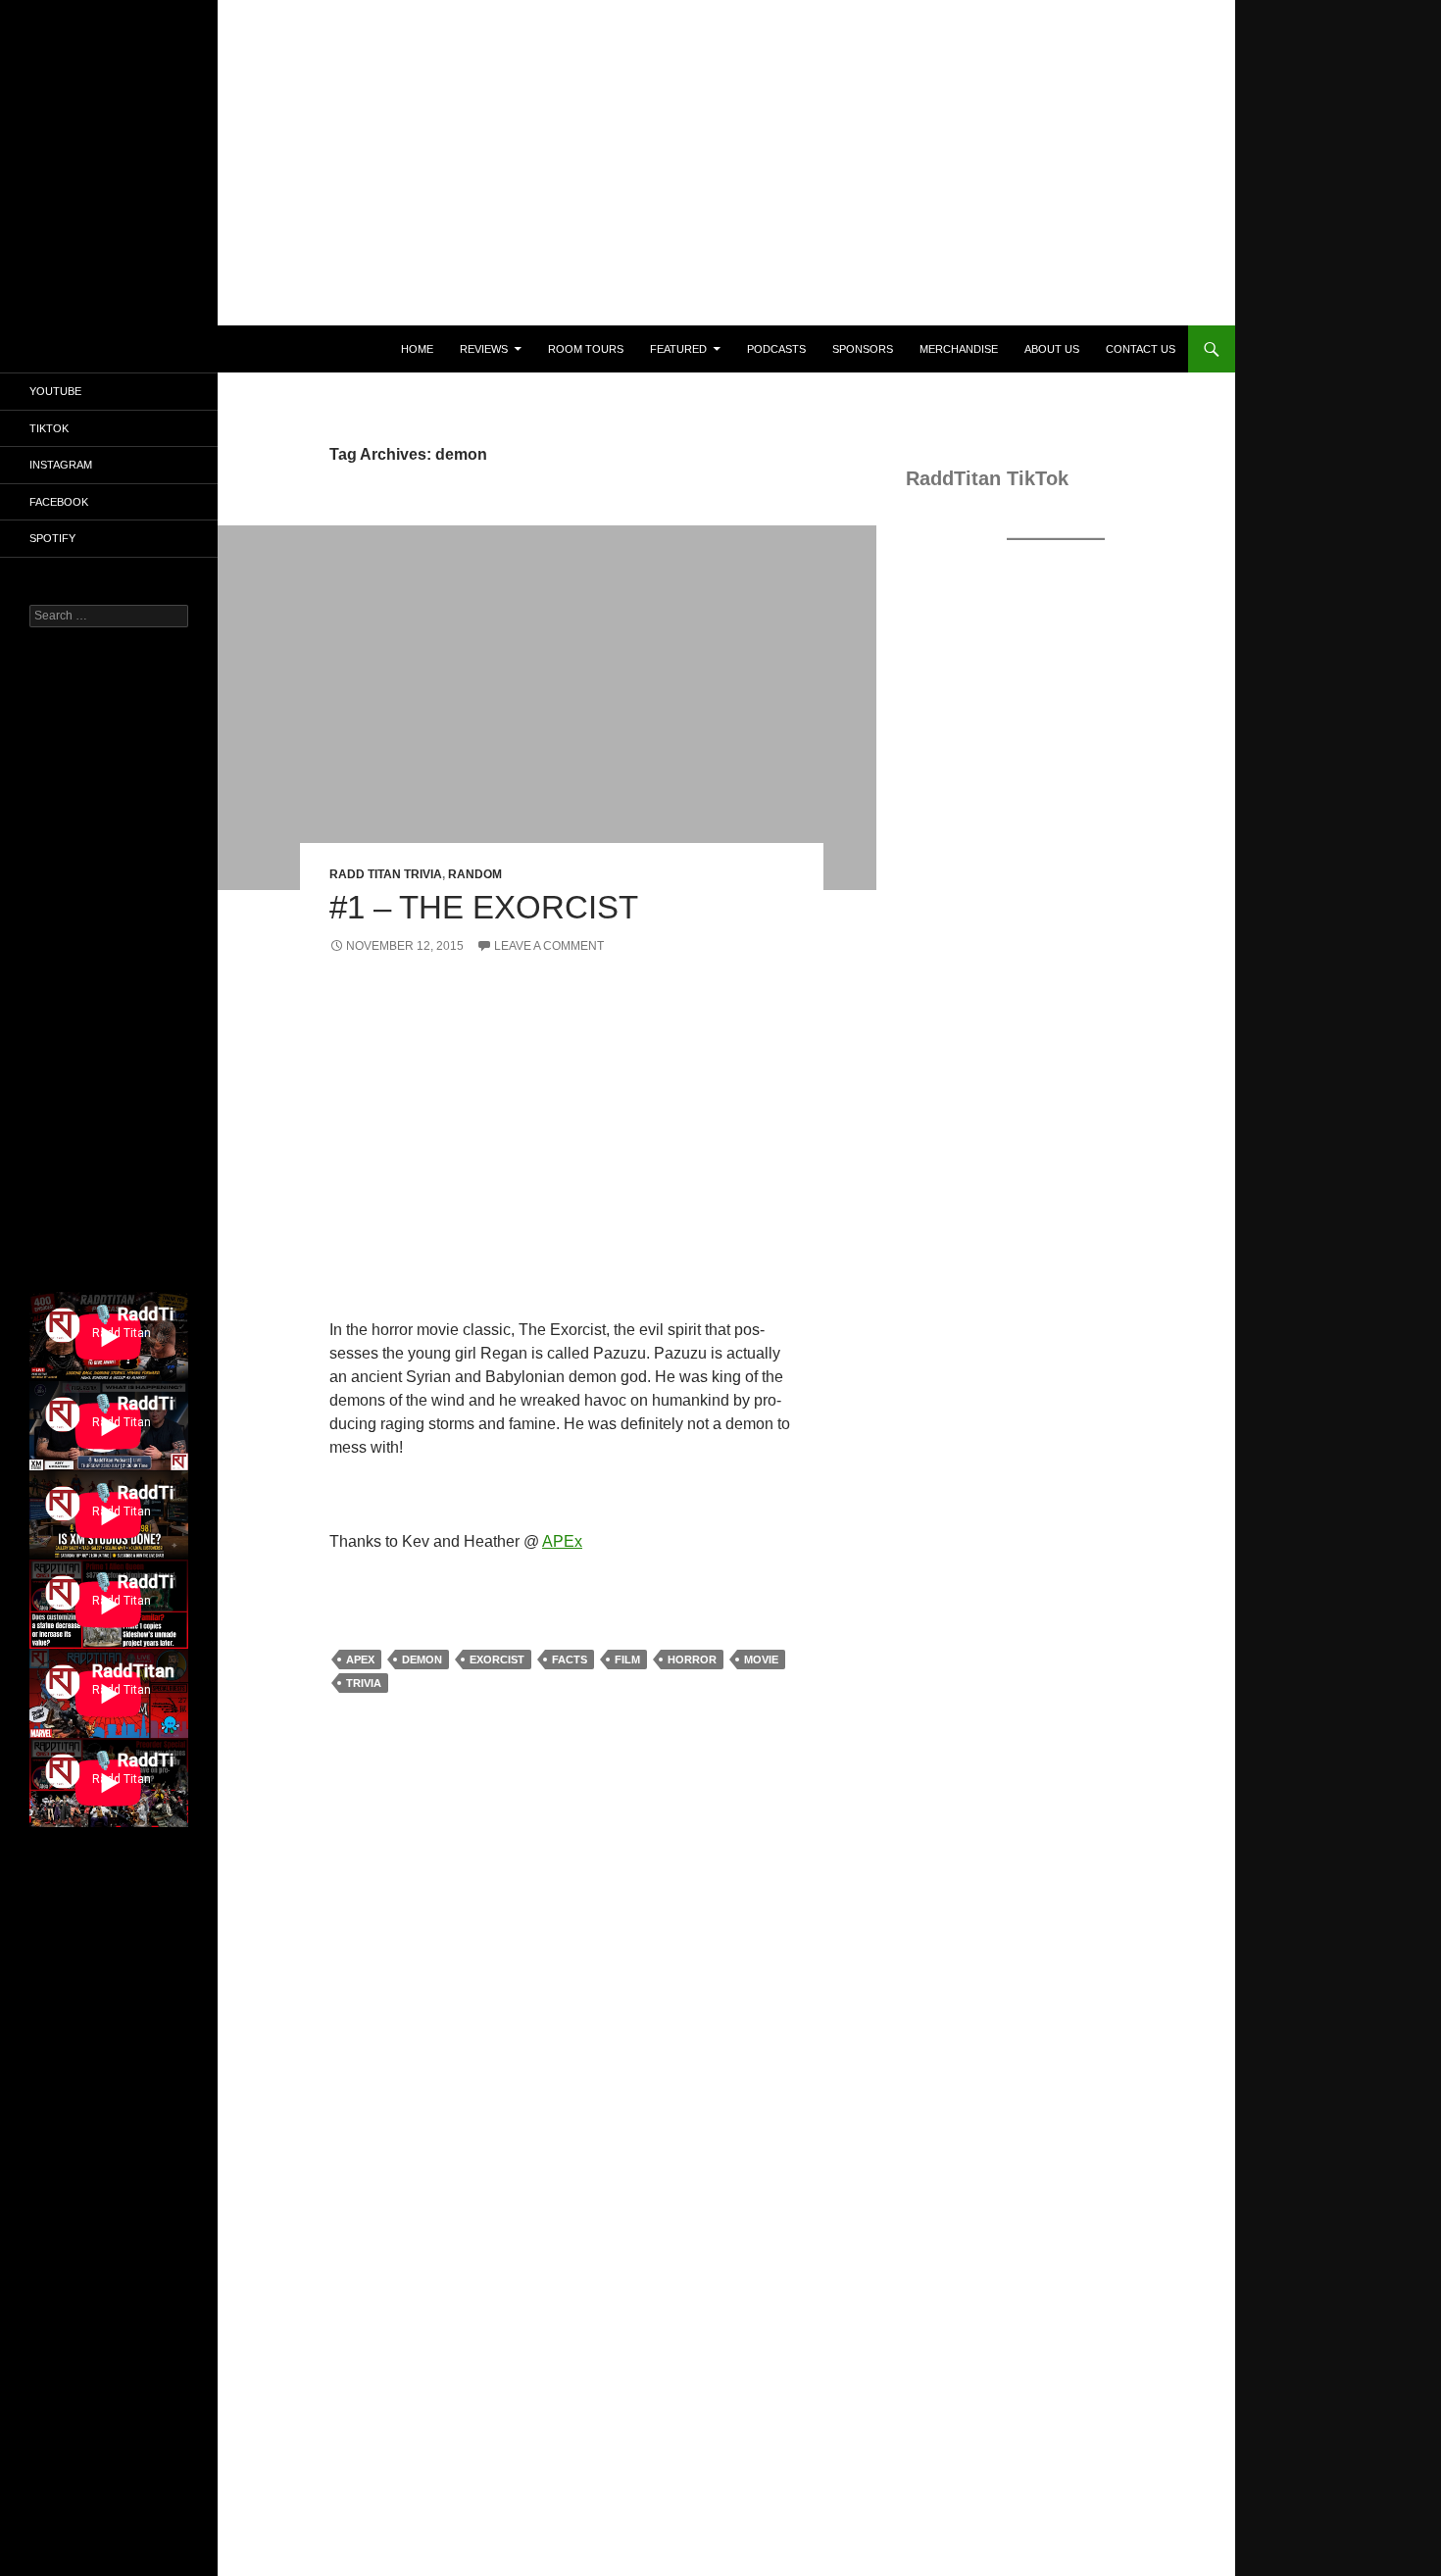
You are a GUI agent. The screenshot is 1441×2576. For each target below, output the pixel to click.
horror (692, 1660)
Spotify (52, 538)
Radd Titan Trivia (386, 874)
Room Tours (586, 349)
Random (475, 874)
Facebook (59, 502)
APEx (562, 1541)
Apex (360, 1660)
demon (422, 1660)
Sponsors (863, 349)
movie (761, 1660)
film (627, 1660)
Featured (678, 349)
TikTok (49, 428)
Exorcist (497, 1660)
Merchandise (959, 349)
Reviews (484, 349)
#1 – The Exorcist (484, 907)
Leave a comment (549, 946)
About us (1052, 349)
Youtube (55, 391)
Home (417, 349)
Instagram (61, 465)
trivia (364, 1683)
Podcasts (776, 349)
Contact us (1141, 349)
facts (570, 1660)
